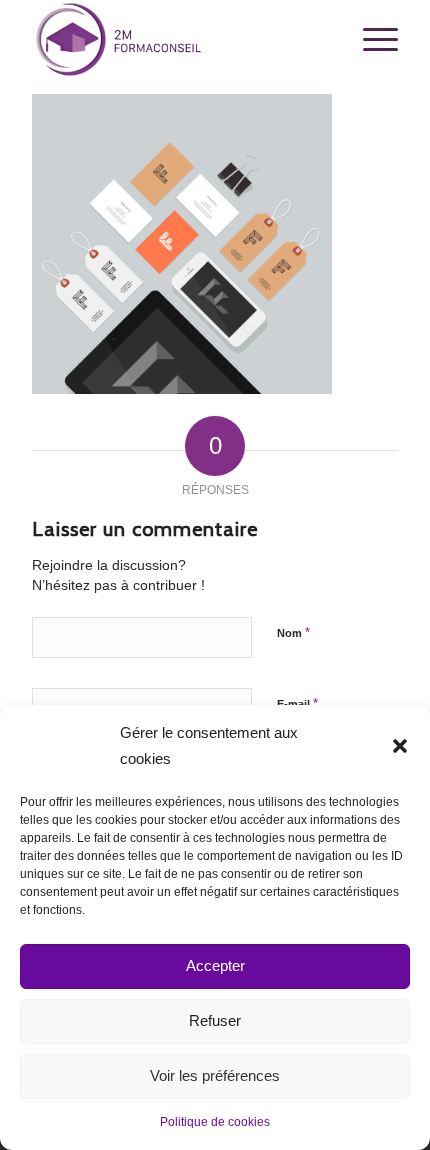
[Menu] (370, 40)
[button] (400, 746)
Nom (293, 632)
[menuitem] (370, 40)
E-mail (297, 703)
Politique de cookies (215, 1122)
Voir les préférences (215, 1075)
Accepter (215, 965)
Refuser (215, 1020)
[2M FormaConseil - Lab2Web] (178, 40)
